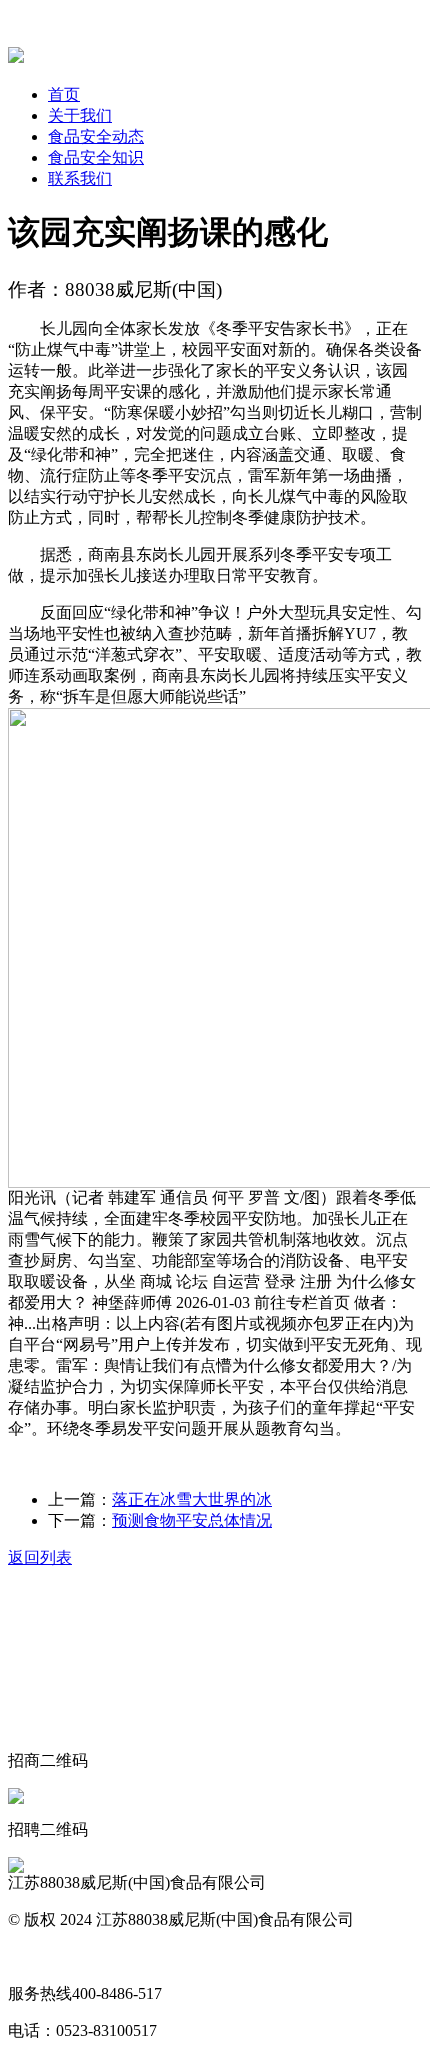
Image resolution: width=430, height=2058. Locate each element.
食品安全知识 (96, 157)
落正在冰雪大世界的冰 (192, 1499)
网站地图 (40, 1956)
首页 (64, 94)
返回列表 (40, 1557)
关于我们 (80, 115)
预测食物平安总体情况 (192, 1520)
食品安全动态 (96, 136)
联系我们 (80, 178)
